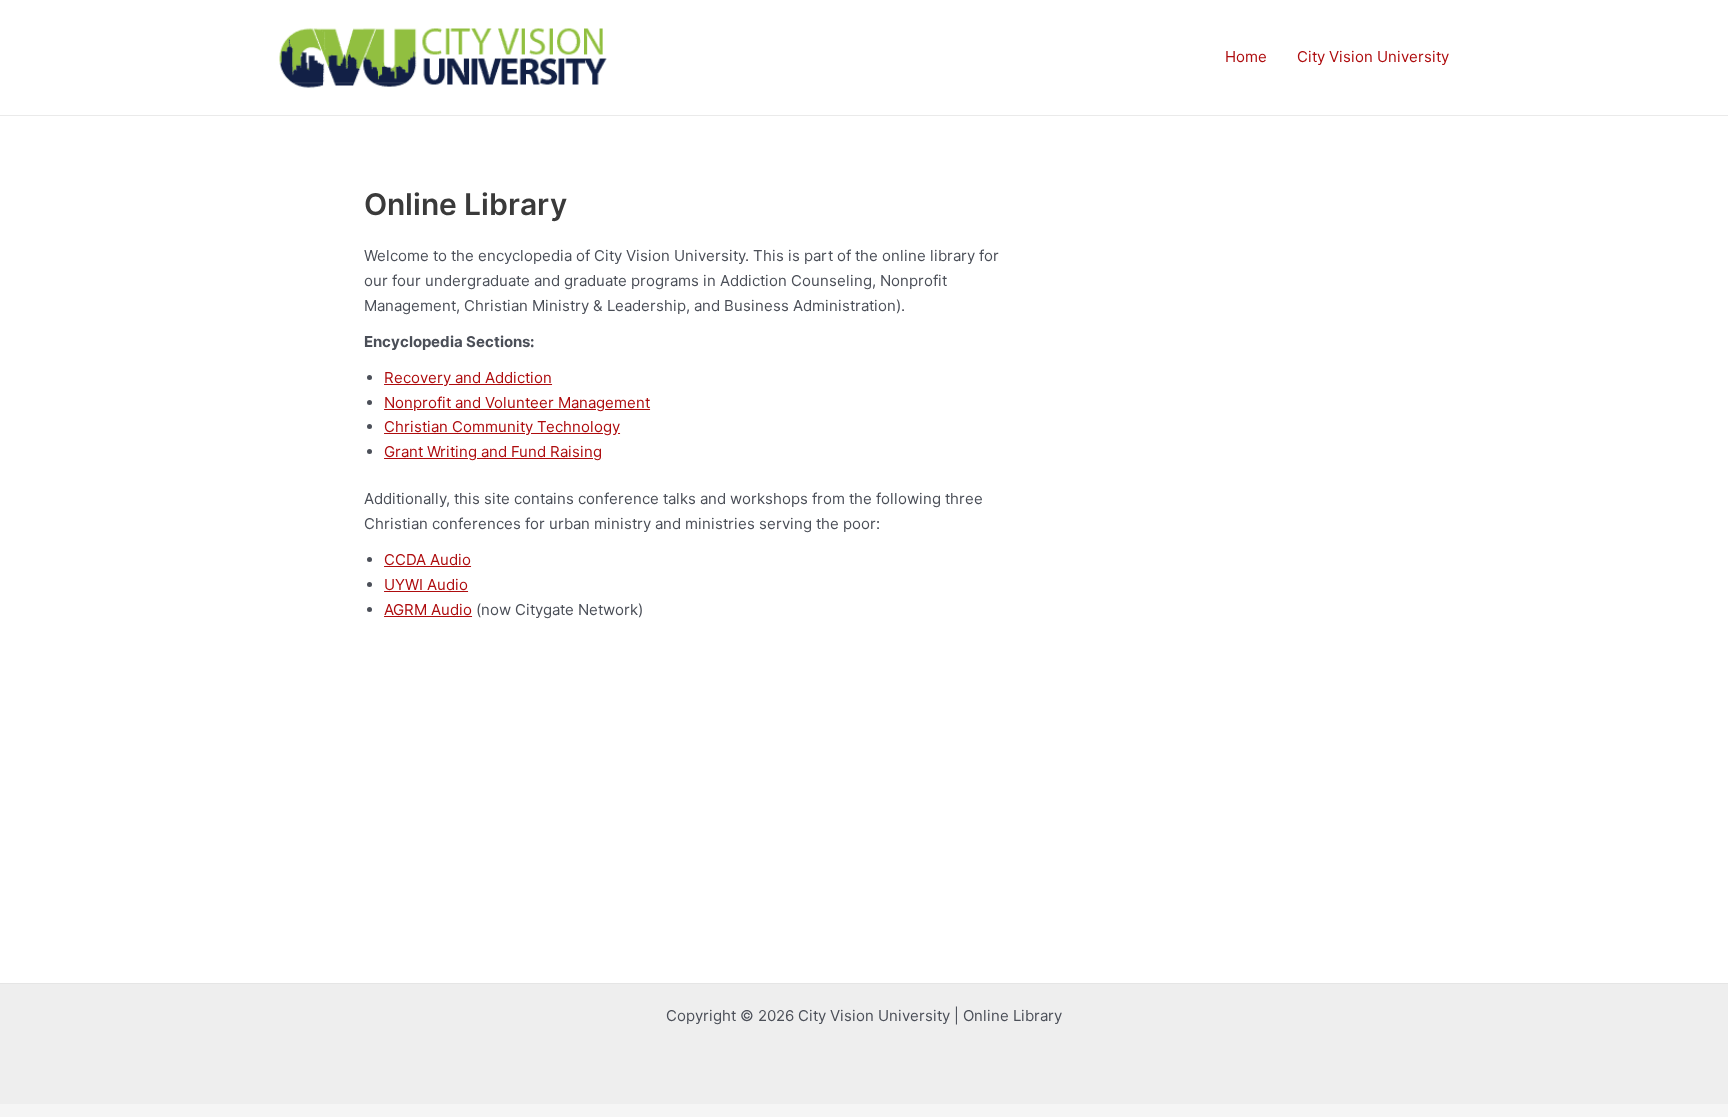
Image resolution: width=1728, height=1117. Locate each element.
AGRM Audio (428, 609)
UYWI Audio (426, 584)
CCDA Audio (427, 559)
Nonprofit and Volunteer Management (517, 402)
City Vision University (1373, 56)
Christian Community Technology (502, 426)
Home (1246, 56)
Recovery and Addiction (468, 377)
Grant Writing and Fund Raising (493, 451)
